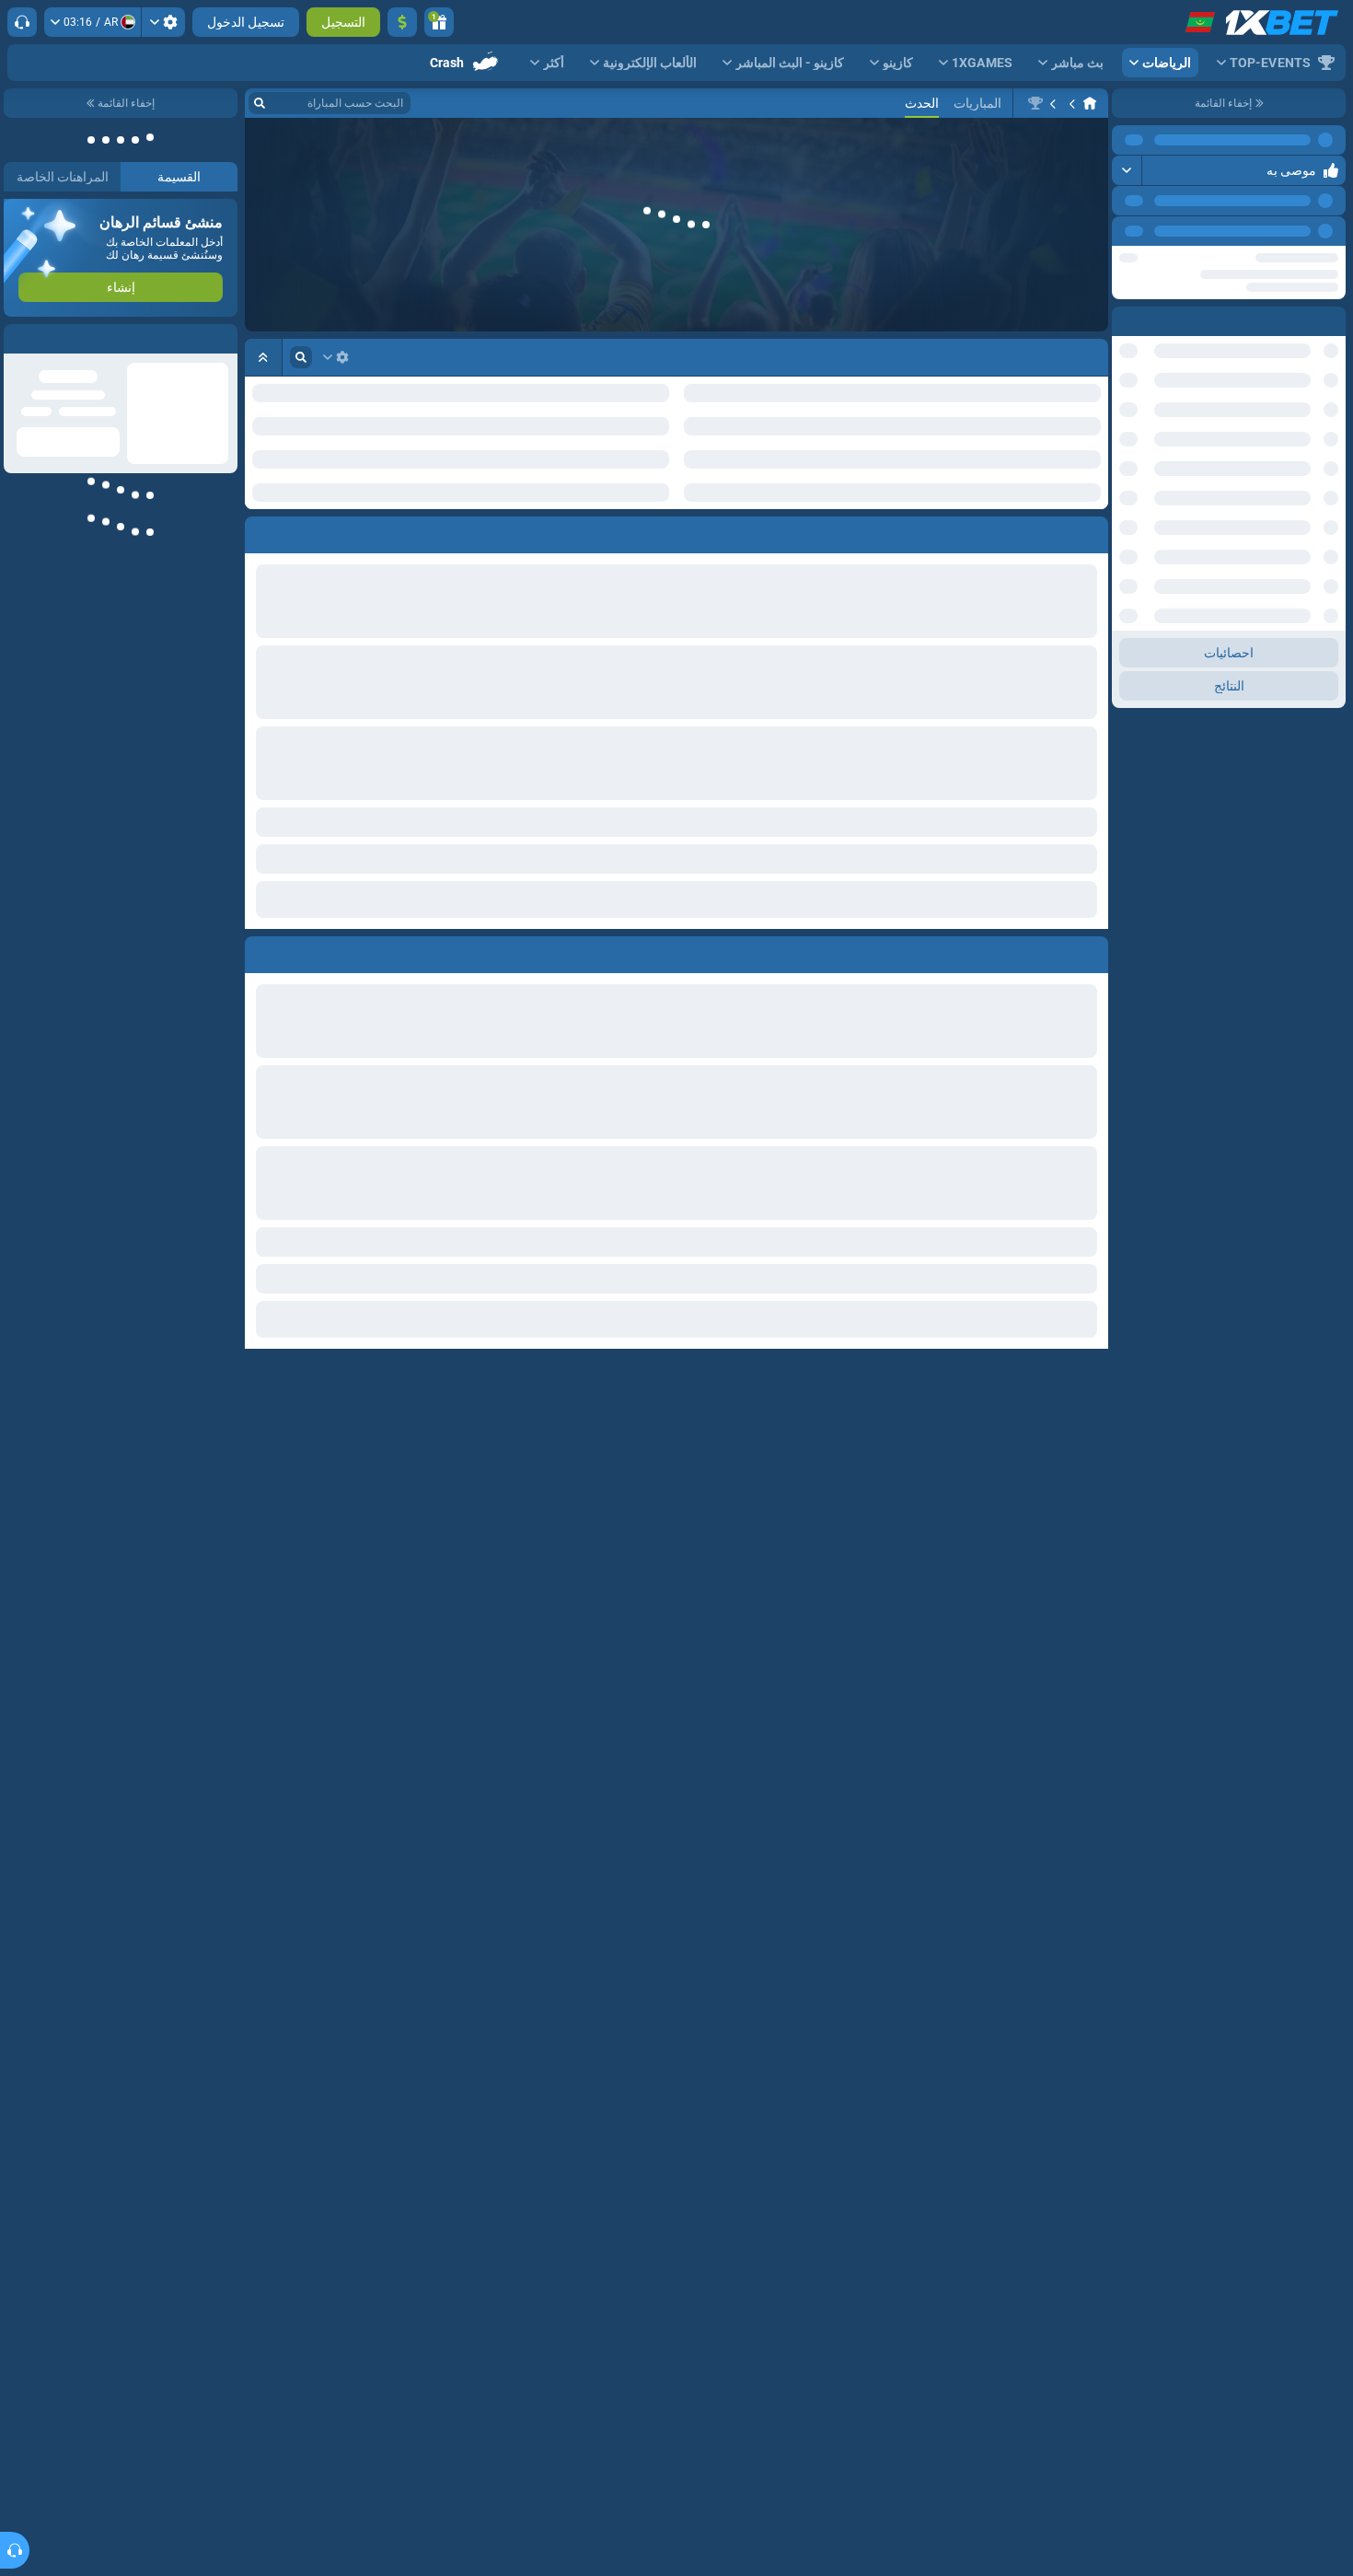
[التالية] (1127, 231)
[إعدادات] (163, 22)
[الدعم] (22, 22)
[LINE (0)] (1090, 103)
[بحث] (260, 103)
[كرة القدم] (1055, 103)
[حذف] (263, 893)
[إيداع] (402, 22)
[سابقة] (1168, 231)
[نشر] (1127, 170)
